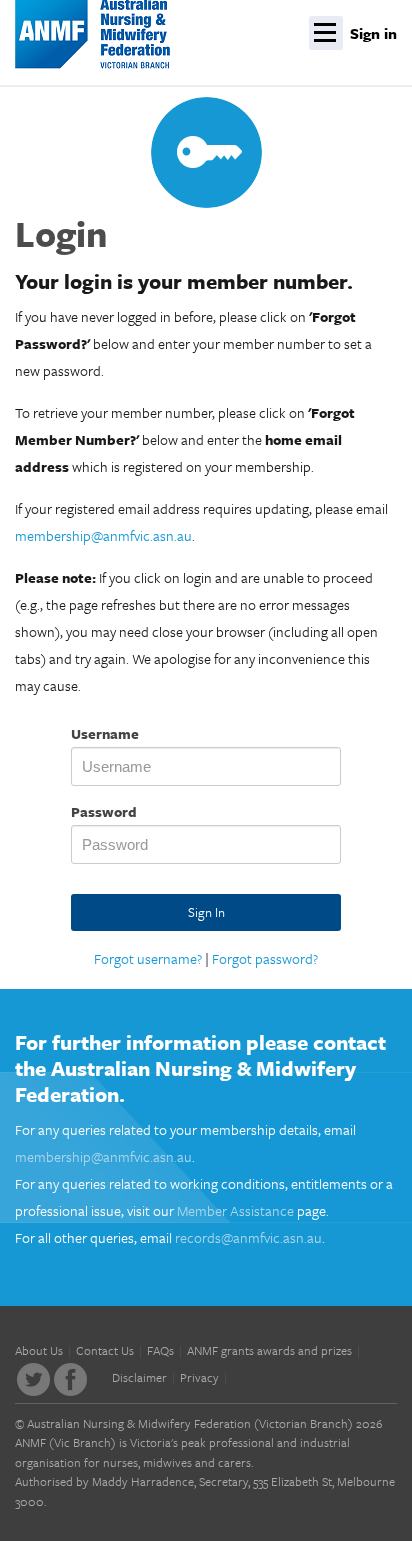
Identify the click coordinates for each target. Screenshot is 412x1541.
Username (105, 733)
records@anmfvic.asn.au (248, 1237)
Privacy (199, 1377)
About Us (39, 1350)
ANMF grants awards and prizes (269, 1350)
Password (104, 811)
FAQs (160, 1350)
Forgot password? (265, 958)
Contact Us (105, 1350)
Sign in (373, 33)
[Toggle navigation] (326, 33)
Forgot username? (148, 958)
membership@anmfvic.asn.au (103, 535)
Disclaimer (139, 1377)
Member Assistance (235, 1210)
